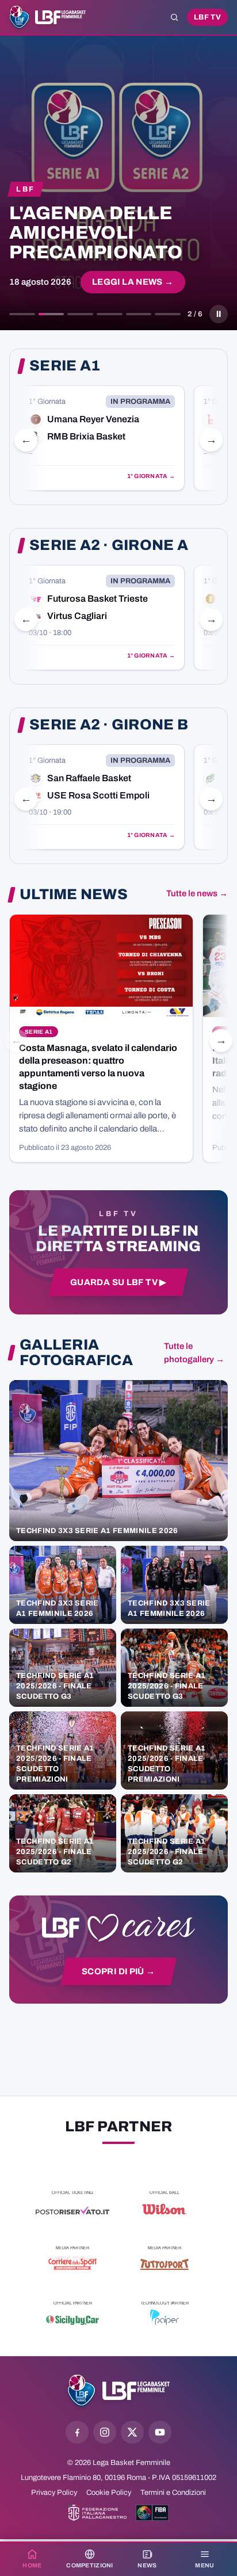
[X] (132, 2432)
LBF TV (207, 17)
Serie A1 (65, 366)
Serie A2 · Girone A (109, 545)
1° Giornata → (151, 476)
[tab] (22, 314)
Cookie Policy (109, 2493)
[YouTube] (160, 2432)
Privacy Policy (54, 2493)
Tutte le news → (197, 893)
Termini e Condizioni (173, 2493)
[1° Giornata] (102, 438)
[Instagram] (105, 2432)
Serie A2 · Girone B (109, 725)
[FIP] (98, 2513)
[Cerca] (174, 17)
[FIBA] (152, 2513)
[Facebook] (77, 2432)
